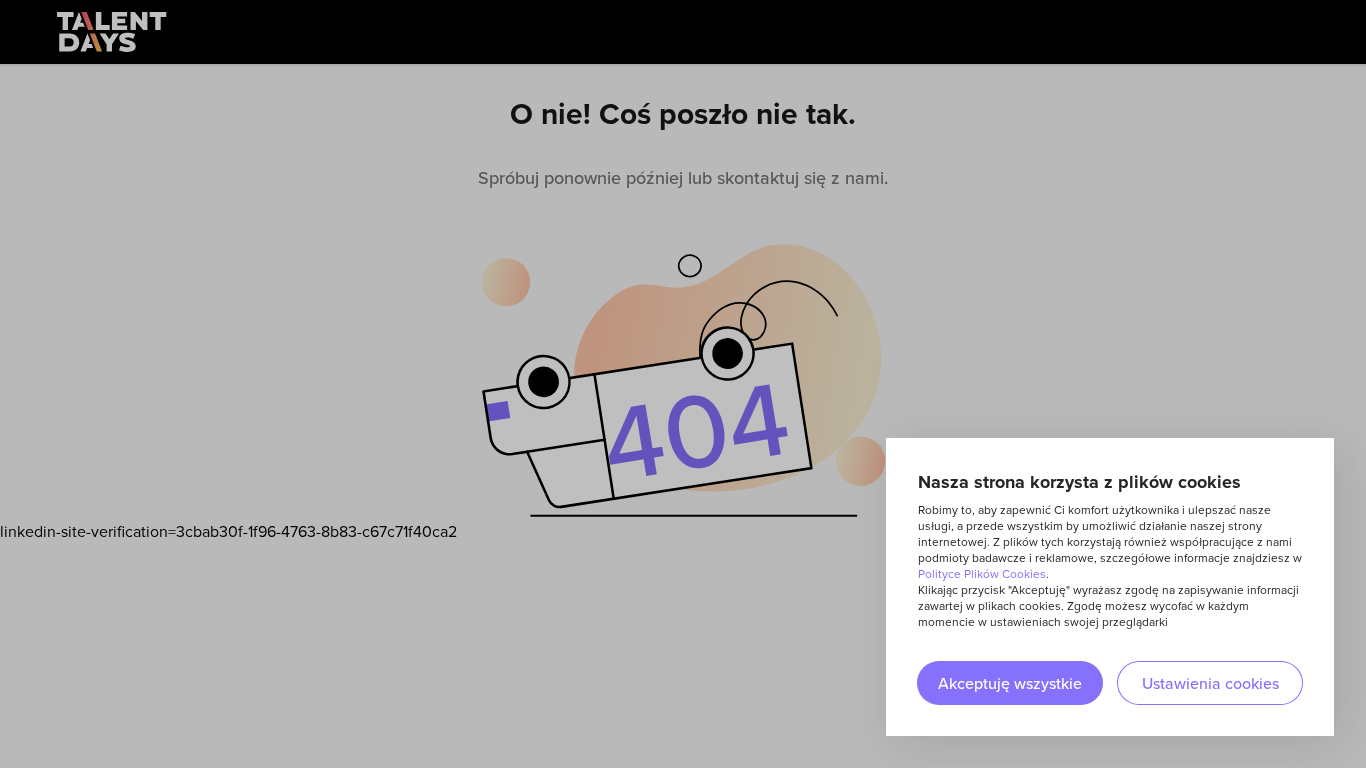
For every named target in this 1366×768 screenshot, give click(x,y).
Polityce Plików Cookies (982, 573)
